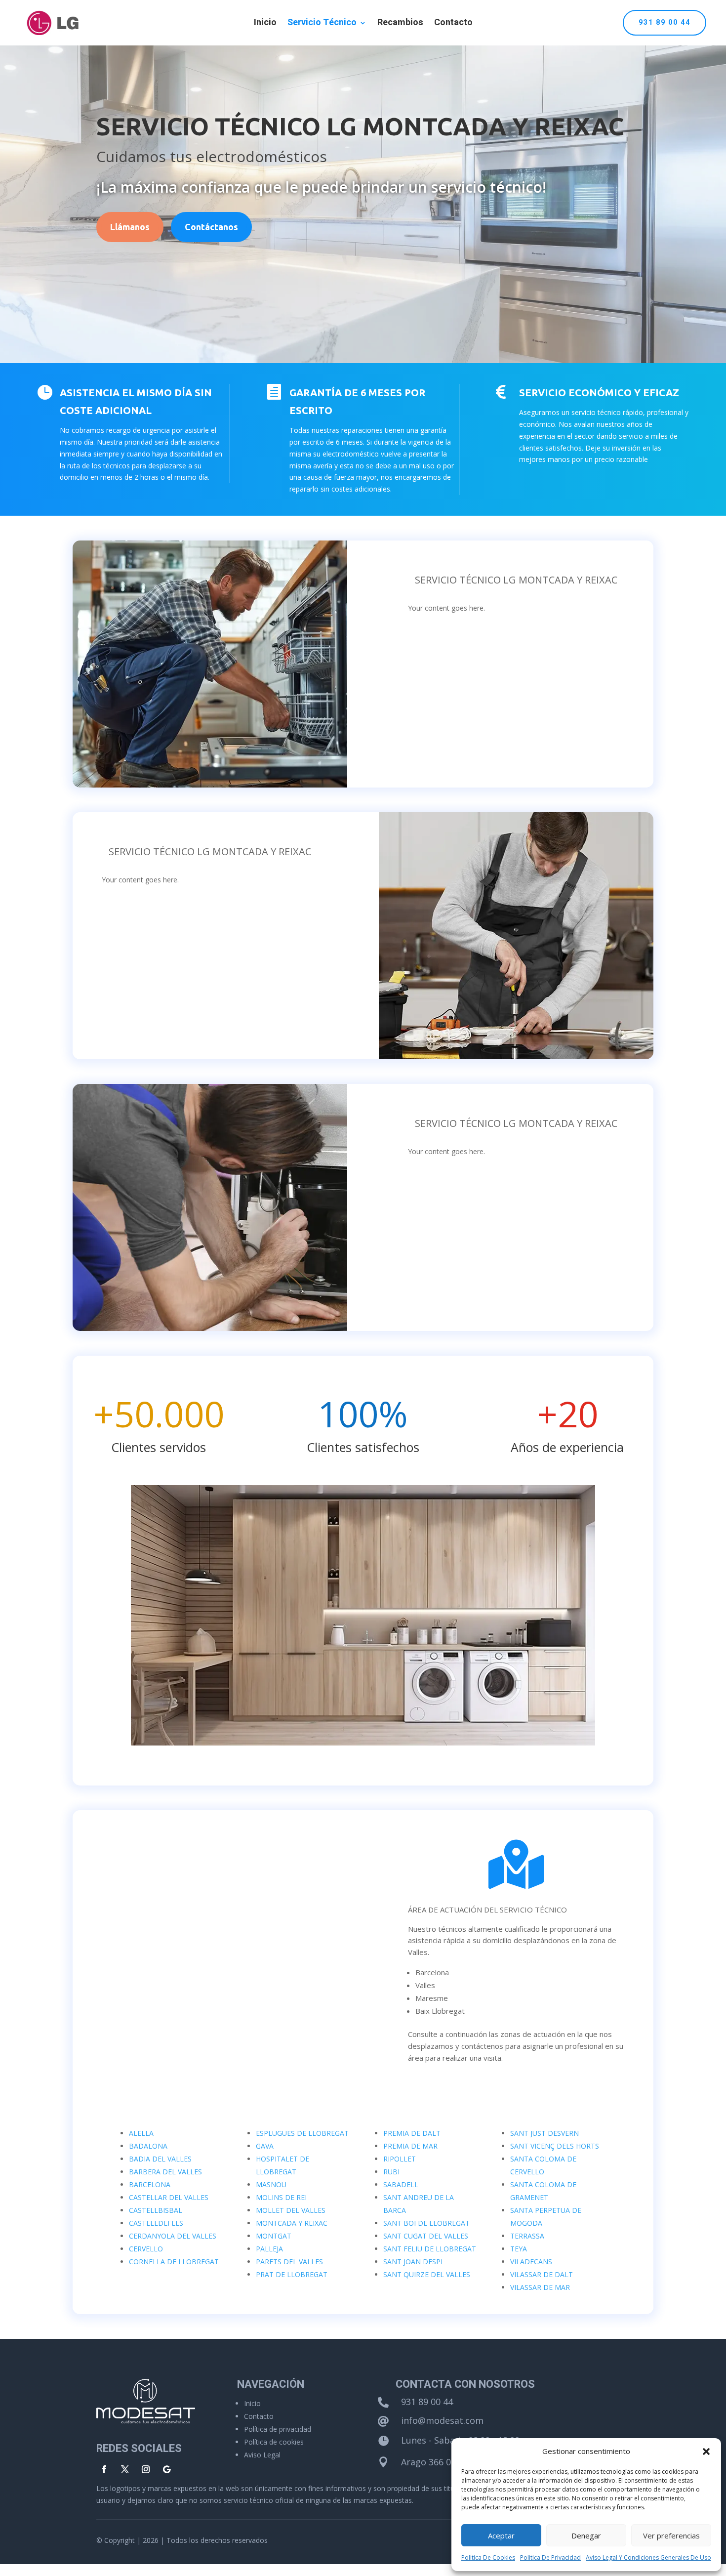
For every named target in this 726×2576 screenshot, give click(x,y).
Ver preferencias (671, 2535)
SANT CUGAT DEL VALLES (426, 2236)
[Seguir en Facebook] (104, 2469)
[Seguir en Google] (166, 2469)
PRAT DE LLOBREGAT (292, 2274)
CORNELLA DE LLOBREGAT (174, 2262)
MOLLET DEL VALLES (291, 2210)
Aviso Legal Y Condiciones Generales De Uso (648, 2557)
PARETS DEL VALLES (289, 2262)
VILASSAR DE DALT (542, 2274)
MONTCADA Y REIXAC (292, 2223)
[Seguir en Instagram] (146, 2469)
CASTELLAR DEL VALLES (169, 2197)
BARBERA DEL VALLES (165, 2172)
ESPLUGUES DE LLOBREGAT (302, 2133)
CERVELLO (146, 2249)
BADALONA (148, 2146)
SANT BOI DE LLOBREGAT (426, 2223)
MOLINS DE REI (281, 2197)
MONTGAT (274, 2236)
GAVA (265, 2146)
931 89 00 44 (665, 22)
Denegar (586, 2535)
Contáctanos (211, 227)
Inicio (265, 24)
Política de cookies (274, 2442)
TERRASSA (527, 2236)
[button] (706, 2451)
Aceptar (501, 2535)
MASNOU (271, 2184)
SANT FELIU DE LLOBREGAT (430, 2249)
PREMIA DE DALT (412, 2133)
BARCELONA (150, 2184)
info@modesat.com (442, 2420)
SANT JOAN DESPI (413, 2262)
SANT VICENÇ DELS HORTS (555, 2146)
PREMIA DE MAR (410, 2146)
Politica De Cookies (488, 2557)
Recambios (400, 24)
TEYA (519, 2249)
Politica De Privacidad (550, 2557)
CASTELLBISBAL (156, 2210)
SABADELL (401, 2184)
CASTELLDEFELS (156, 2223)
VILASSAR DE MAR (540, 2287)
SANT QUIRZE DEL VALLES (427, 2274)
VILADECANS (531, 2262)
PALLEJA (269, 2249)
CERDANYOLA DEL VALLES (173, 2236)
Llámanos (130, 227)
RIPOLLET (400, 2159)
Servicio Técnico (322, 24)
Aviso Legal (262, 2455)
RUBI (391, 2172)
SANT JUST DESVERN (544, 2133)
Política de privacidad (278, 2429)
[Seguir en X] (125, 2469)
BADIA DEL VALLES (160, 2159)
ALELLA (141, 2133)
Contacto (453, 24)
